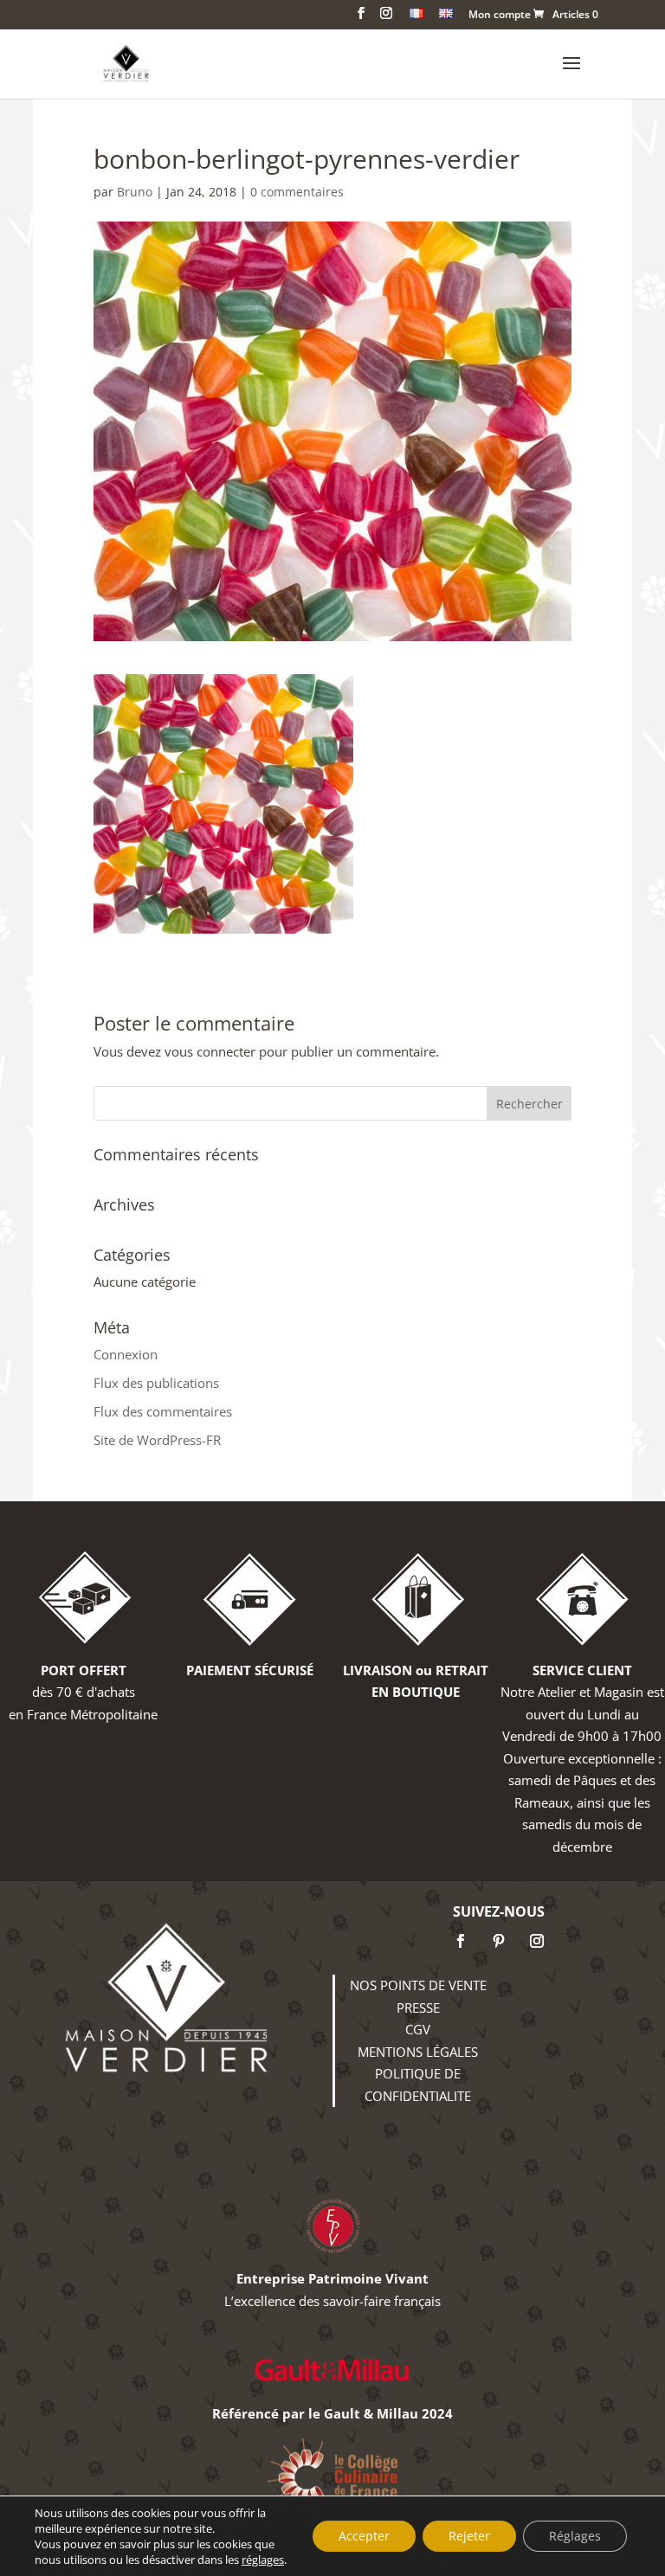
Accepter (364, 2536)
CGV (418, 2029)
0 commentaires (297, 192)
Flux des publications (156, 1383)
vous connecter (210, 1051)
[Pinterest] (499, 1941)
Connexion (126, 1354)
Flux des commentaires (163, 1411)
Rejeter (469, 2536)
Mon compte (500, 16)
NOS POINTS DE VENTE (418, 1985)
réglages (263, 2560)
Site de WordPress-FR (157, 1440)
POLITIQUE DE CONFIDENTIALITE (418, 2085)
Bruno (135, 192)
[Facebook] (461, 1941)
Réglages (575, 2536)
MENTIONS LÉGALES (418, 2052)
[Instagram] (537, 1941)
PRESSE (418, 2007)
